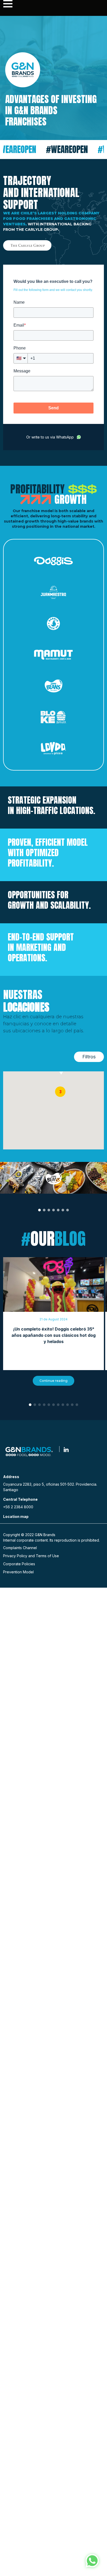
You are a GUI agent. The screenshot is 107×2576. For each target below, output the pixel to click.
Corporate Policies (19, 1564)
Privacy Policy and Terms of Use (31, 1556)
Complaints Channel (20, 1548)
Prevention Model (18, 1572)
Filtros (89, 1057)
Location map (16, 1516)
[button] (60, 1092)
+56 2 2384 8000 (18, 1507)
